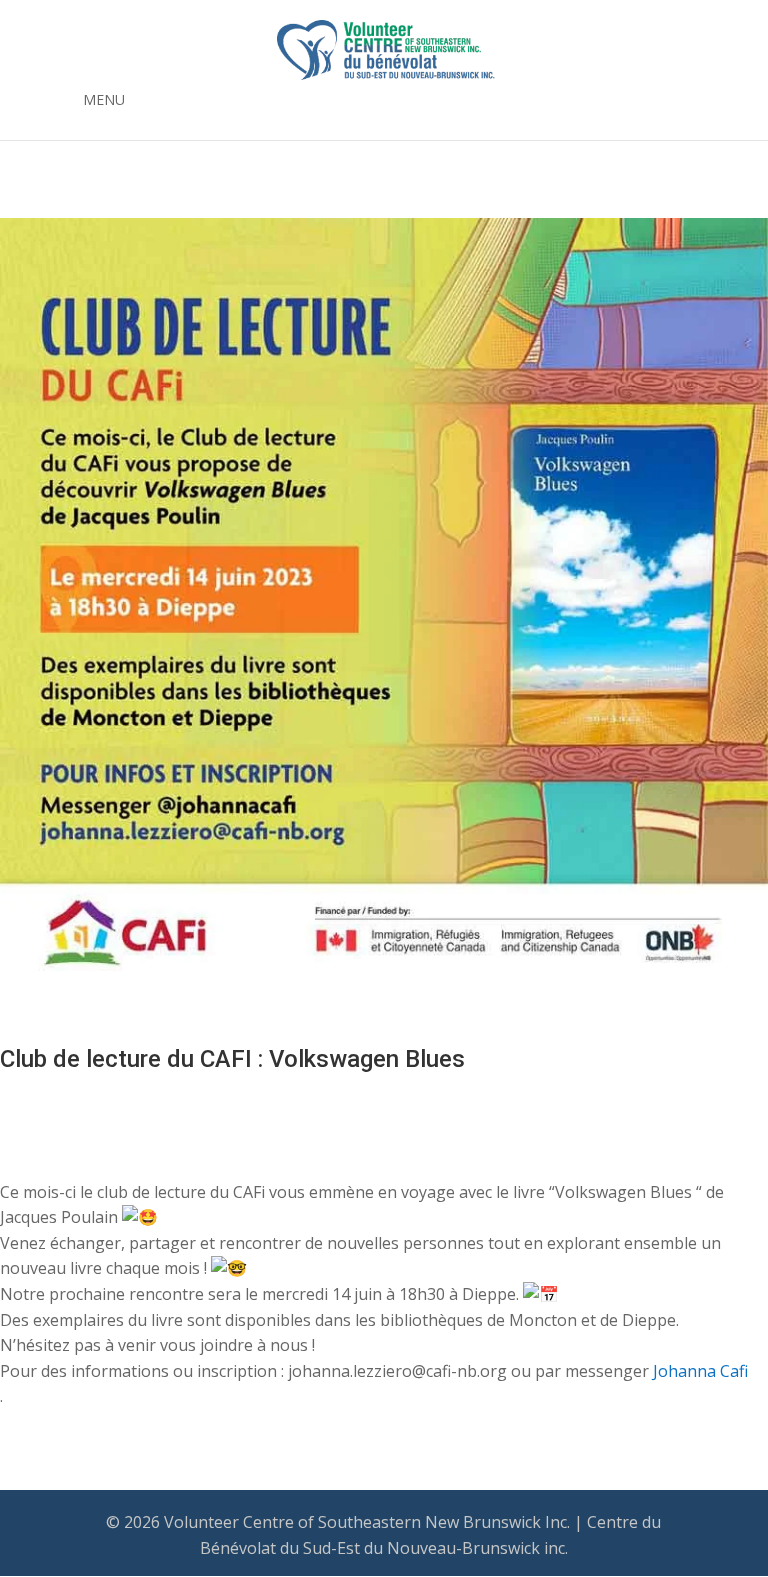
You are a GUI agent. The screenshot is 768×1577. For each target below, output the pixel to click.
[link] (700, 1371)
